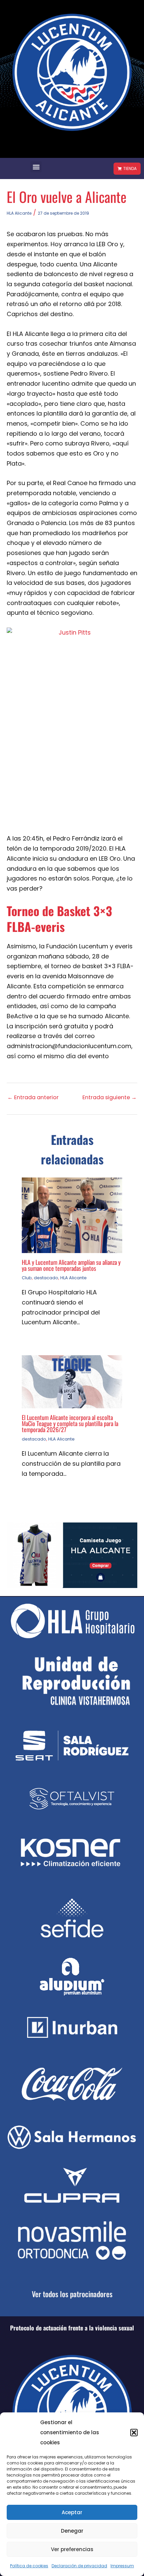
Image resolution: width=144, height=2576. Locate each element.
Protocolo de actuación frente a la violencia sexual (72, 2328)
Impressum (122, 2566)
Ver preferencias (72, 2549)
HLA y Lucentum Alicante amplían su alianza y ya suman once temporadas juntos (71, 1265)
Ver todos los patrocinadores (72, 2294)
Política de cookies (29, 2566)
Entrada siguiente (110, 1098)
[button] (134, 2433)
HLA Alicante (19, 213)
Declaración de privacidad (79, 2566)
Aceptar (72, 2512)
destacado (46, 1278)
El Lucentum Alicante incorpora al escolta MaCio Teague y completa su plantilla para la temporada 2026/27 (70, 1423)
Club (27, 1278)
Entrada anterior (33, 1098)
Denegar (72, 2531)
